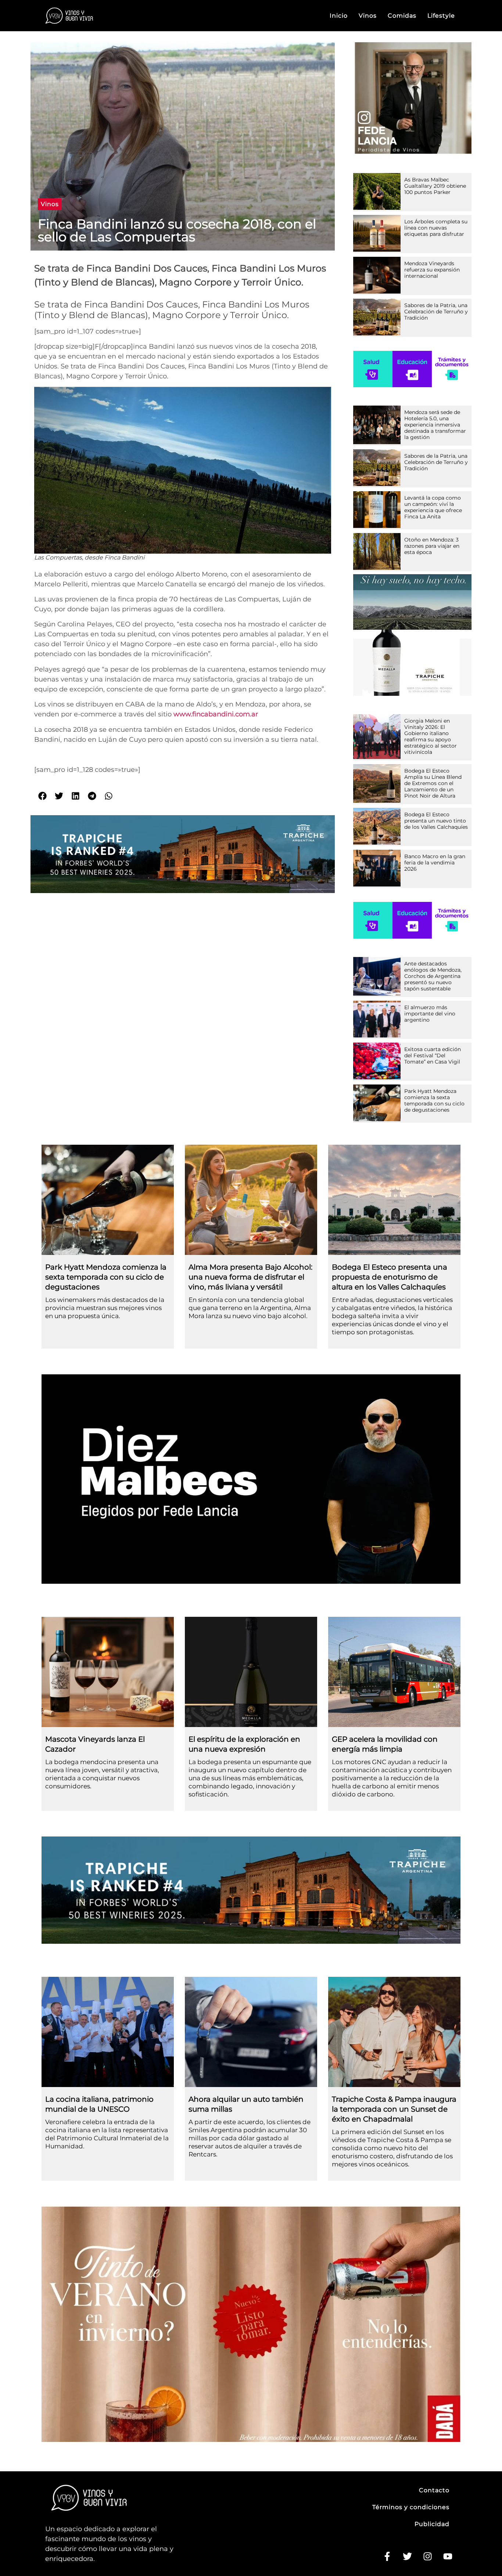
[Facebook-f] (387, 2557)
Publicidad (432, 2524)
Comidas (402, 16)
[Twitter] (407, 2557)
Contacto (434, 2490)
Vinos (368, 16)
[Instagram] (427, 2557)
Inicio (339, 16)
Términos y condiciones (411, 2507)
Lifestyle (441, 16)
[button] (50, 204)
